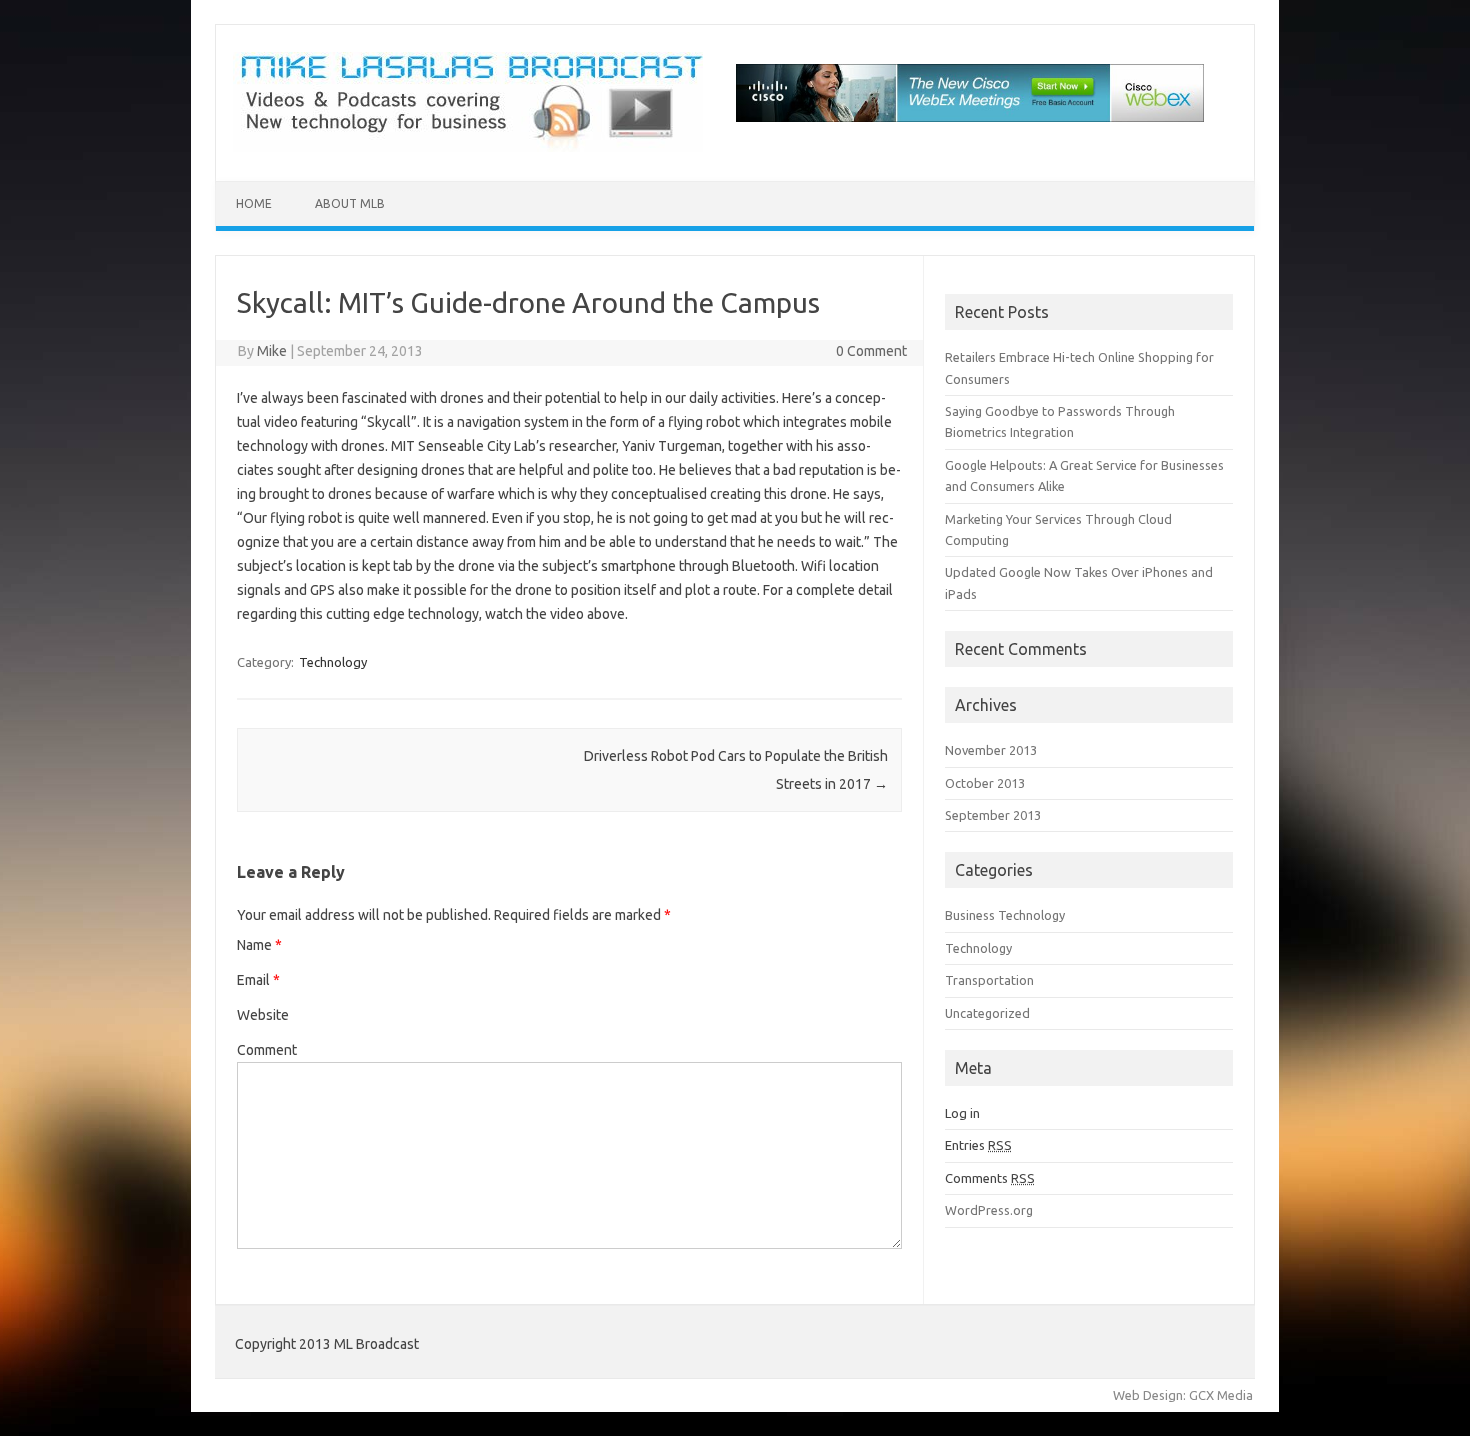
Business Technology (1005, 915)
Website (263, 1015)
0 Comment (871, 351)
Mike (272, 351)
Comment (267, 1050)
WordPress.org (989, 1210)
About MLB (350, 203)
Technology (333, 662)
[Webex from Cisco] (970, 147)
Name (259, 945)
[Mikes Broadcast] (468, 147)
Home (254, 203)
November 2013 (991, 750)
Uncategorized (987, 1013)
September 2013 (993, 815)
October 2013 (985, 783)
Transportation (989, 980)
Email (258, 980)
